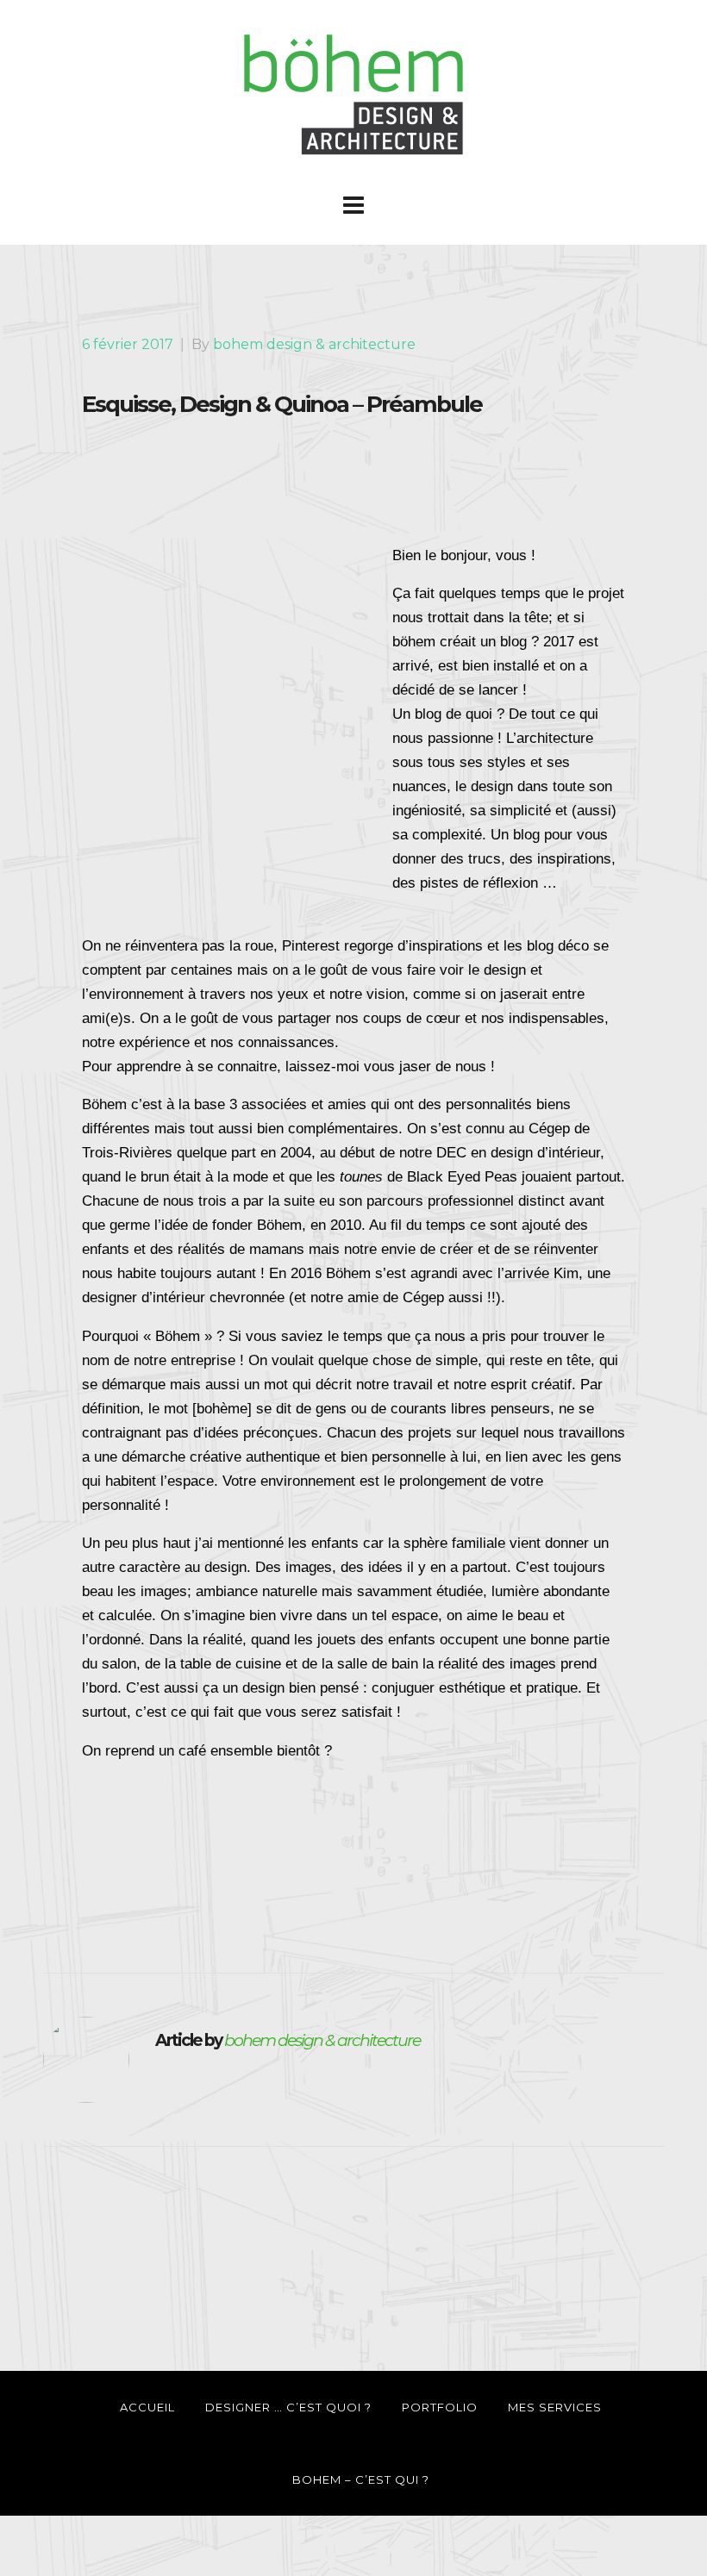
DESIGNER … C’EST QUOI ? (288, 2407)
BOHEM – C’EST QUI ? (361, 2479)
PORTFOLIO (440, 2407)
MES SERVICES (555, 2407)
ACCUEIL (147, 2407)
